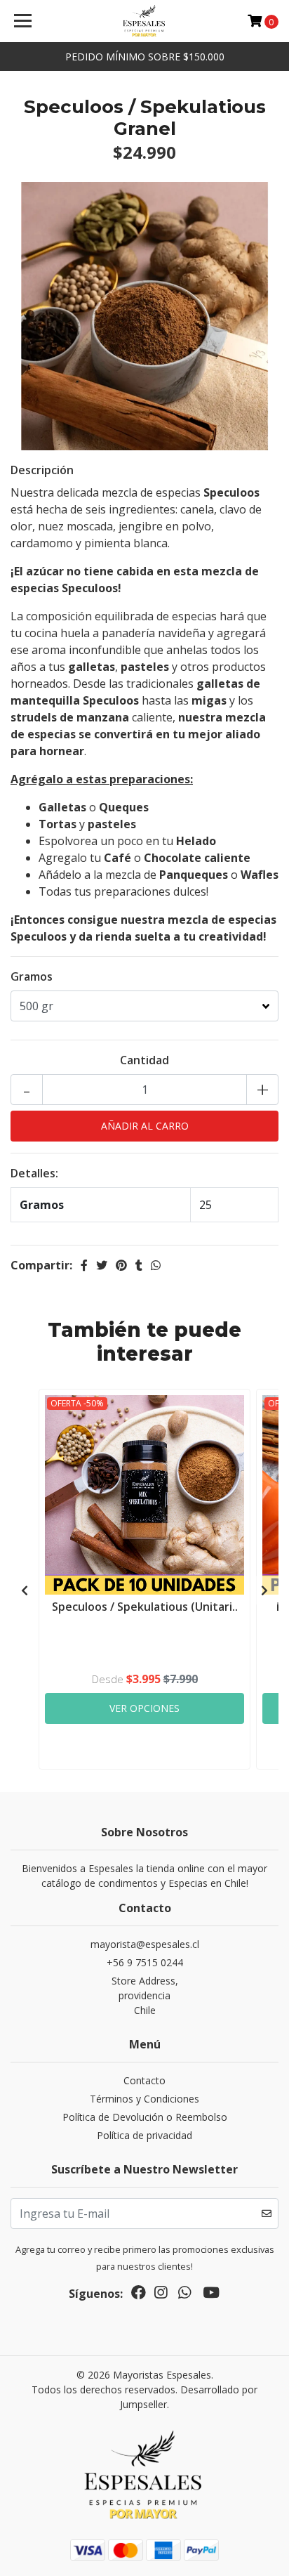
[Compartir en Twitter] (102, 1265)
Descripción (42, 470)
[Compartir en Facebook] (84, 1265)
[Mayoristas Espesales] (145, 21)
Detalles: (34, 1173)
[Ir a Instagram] (161, 2295)
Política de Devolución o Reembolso (145, 2117)
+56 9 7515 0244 (145, 1962)
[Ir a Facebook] (139, 2295)
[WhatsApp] (184, 2295)
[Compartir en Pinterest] (121, 1265)
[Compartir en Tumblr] (139, 1265)
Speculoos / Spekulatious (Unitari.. (145, 1607)
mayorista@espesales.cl (145, 1944)
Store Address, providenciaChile (145, 1995)
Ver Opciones (144, 1708)
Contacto (144, 2080)
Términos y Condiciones (144, 2099)
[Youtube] (211, 2295)
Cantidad (144, 1060)
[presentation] (25, 1590)
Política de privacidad (144, 2135)
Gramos (32, 976)
